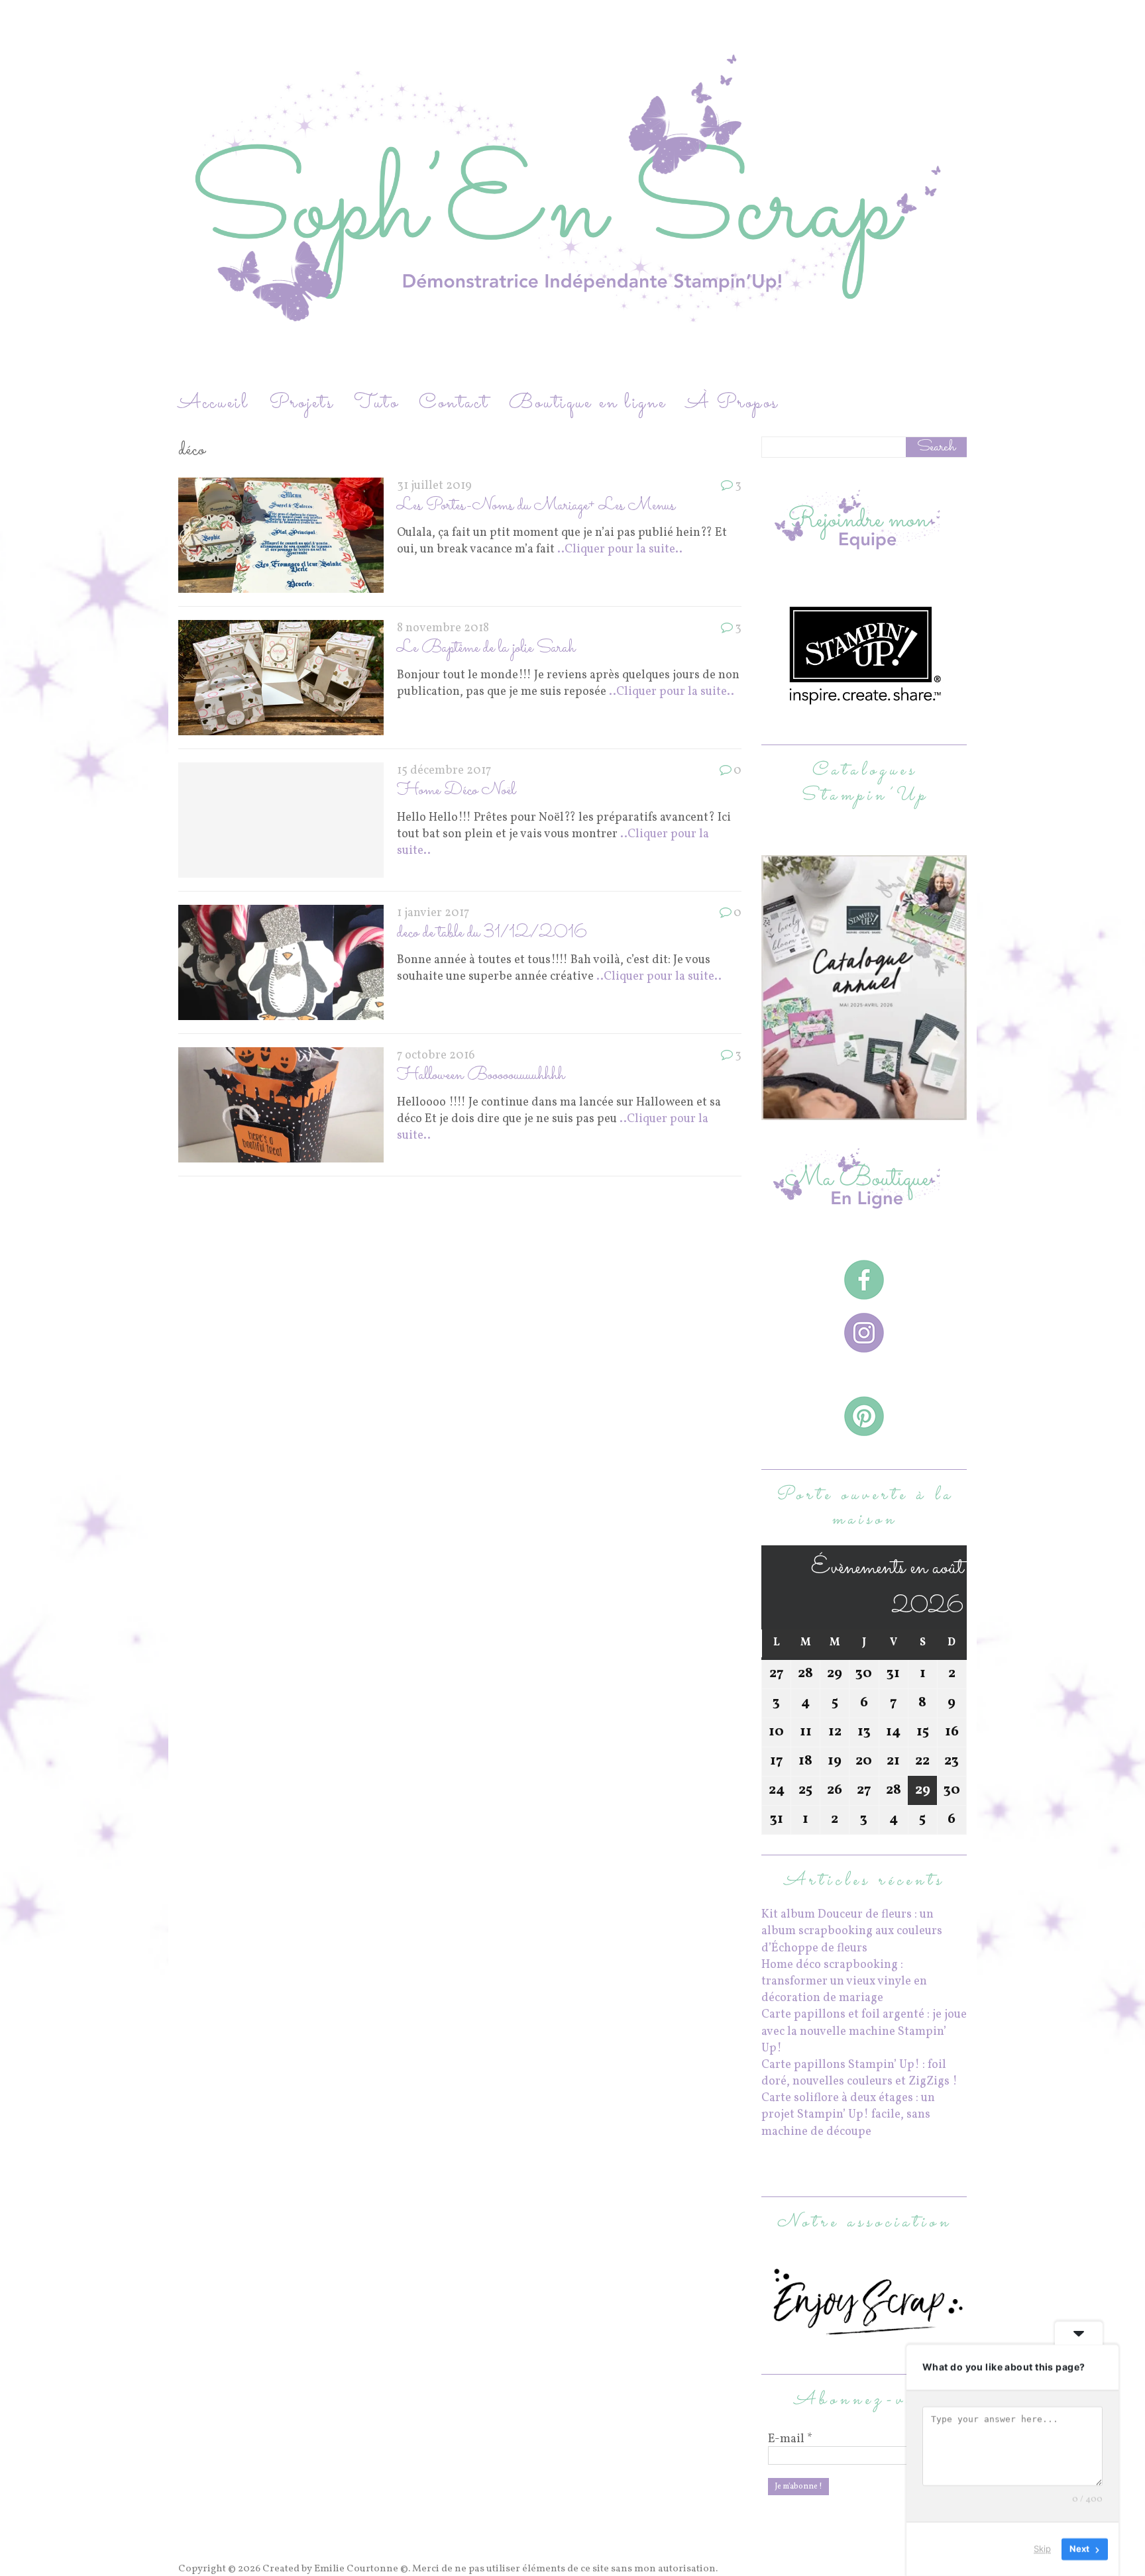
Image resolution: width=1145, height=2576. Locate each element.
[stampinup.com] (864, 1112)
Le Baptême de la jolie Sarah (486, 648)
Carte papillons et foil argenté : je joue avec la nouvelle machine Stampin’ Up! (864, 2031)
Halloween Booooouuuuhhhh (481, 1075)
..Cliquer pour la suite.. (620, 549)
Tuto (376, 403)
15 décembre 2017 (444, 771)
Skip (1042, 2549)
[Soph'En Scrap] (572, 194)
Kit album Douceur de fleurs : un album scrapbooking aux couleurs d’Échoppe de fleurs (852, 1931)
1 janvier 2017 (433, 913)
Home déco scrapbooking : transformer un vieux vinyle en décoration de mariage (844, 1982)
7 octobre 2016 (436, 1056)
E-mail (790, 2440)
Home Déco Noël (456, 791)
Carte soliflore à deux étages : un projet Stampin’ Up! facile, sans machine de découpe (848, 2115)
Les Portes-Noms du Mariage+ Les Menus (536, 506)
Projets (301, 403)
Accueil (214, 403)
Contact (454, 403)
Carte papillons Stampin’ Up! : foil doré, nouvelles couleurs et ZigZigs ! (859, 2073)
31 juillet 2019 (434, 486)
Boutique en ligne (588, 403)
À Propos (732, 403)
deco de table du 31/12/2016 (492, 933)
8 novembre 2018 (443, 628)
